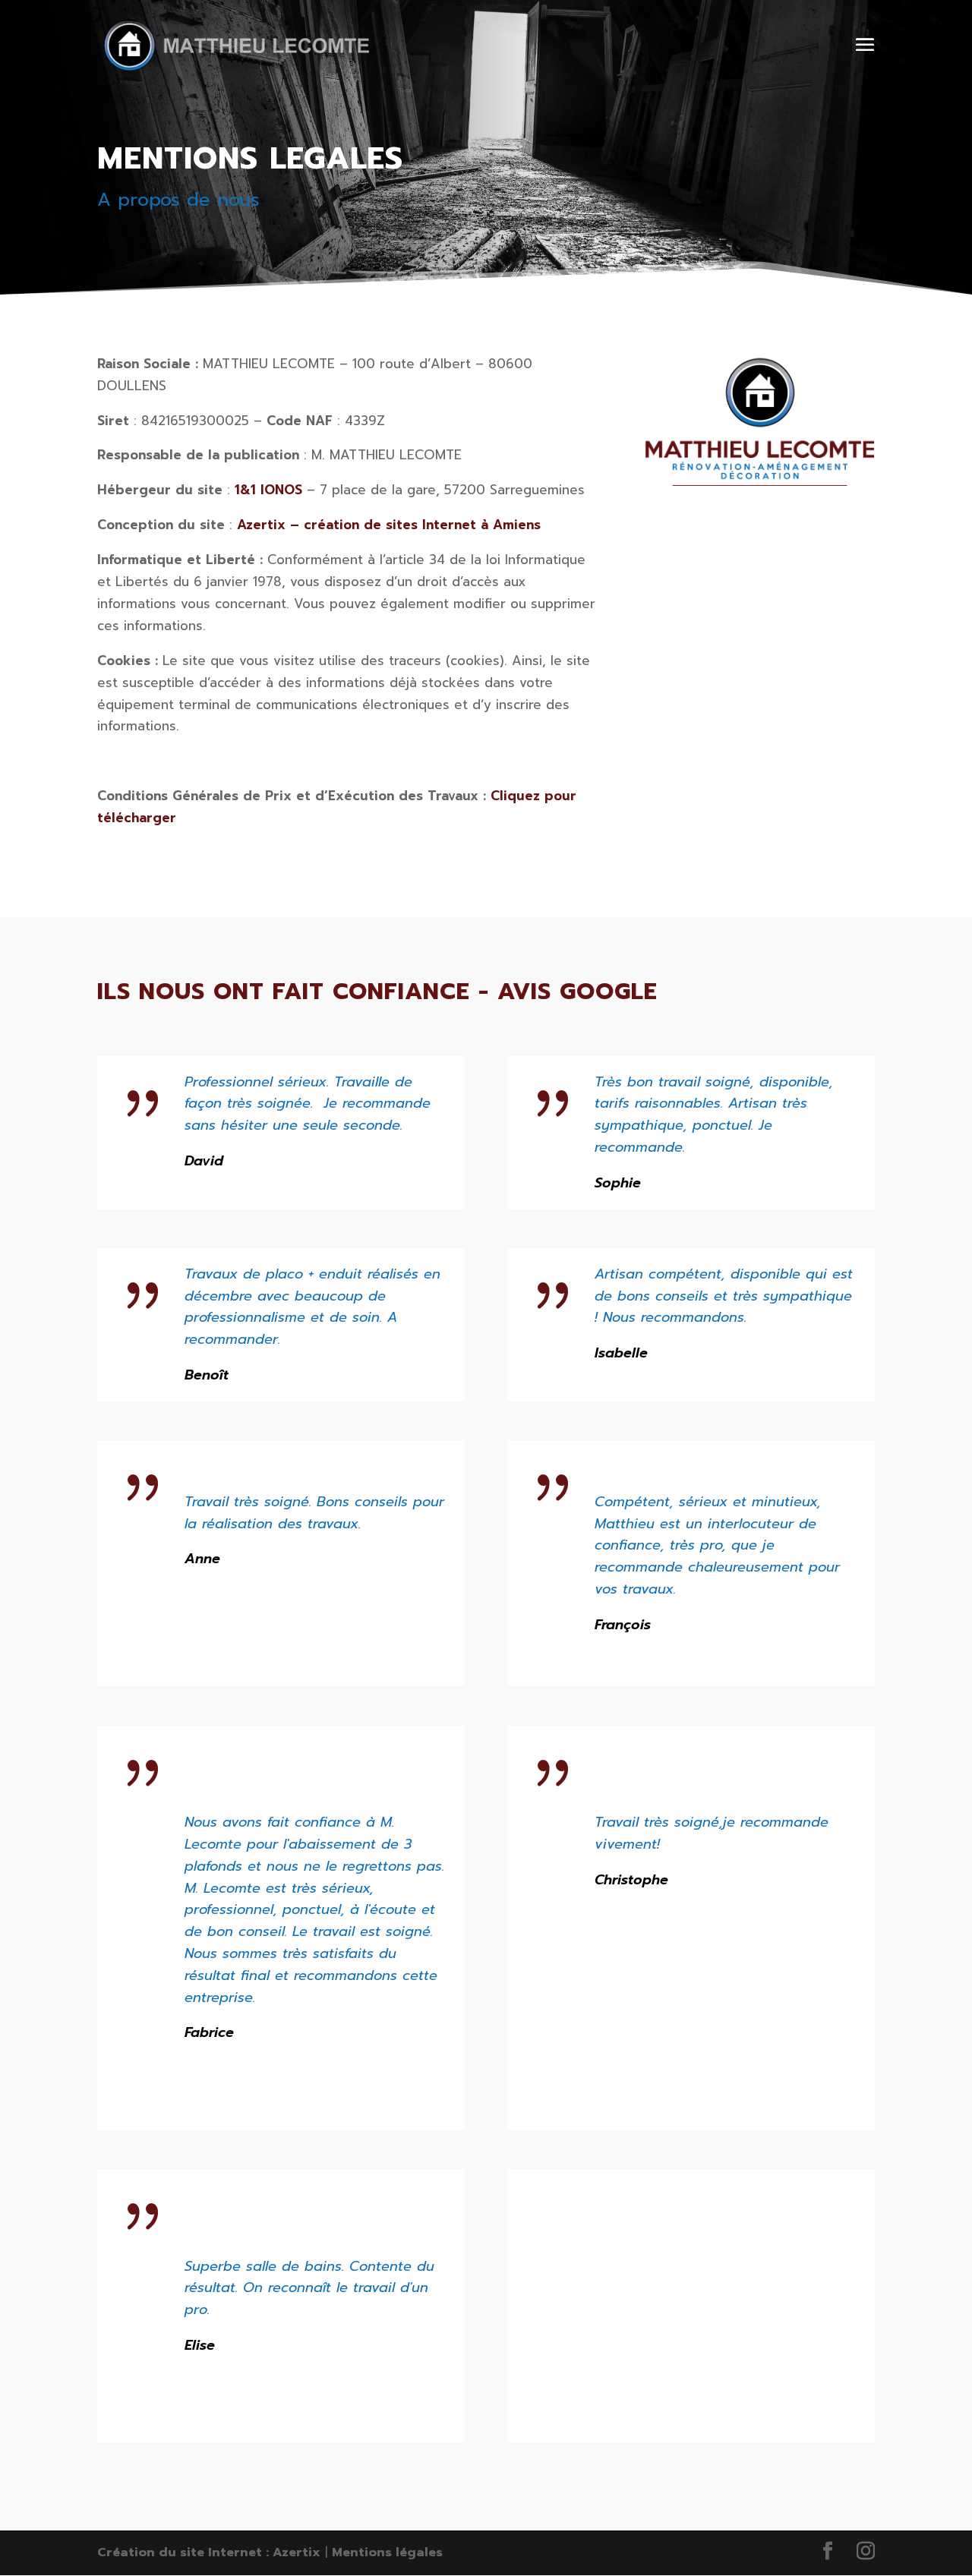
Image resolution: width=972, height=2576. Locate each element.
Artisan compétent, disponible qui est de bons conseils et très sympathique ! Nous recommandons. (724, 1296)
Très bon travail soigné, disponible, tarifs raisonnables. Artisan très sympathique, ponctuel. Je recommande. (714, 1115)
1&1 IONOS (268, 490)
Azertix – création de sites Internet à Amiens (389, 525)
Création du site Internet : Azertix (209, 2552)
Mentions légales (387, 2552)
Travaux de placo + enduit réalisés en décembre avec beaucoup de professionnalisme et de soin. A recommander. (312, 1307)
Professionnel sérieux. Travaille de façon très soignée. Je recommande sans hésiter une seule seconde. (308, 1104)
